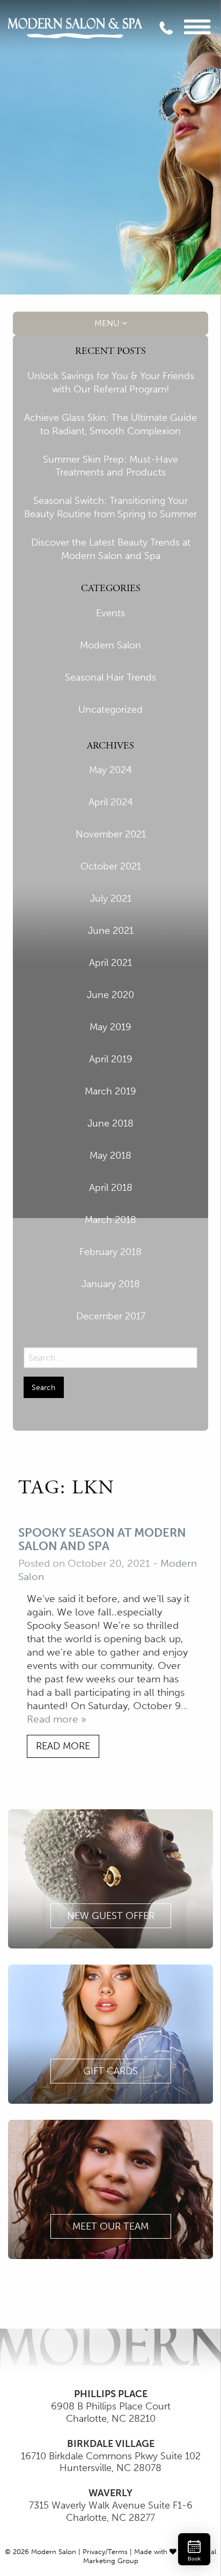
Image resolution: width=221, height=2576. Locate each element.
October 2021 (111, 866)
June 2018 (110, 1123)
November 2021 (111, 834)
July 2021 (111, 898)
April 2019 (111, 1059)
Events (110, 613)
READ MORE (63, 1746)
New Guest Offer (111, 1916)
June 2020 (110, 995)
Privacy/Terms (105, 2552)
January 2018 (111, 1284)
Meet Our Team (110, 2226)
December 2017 (111, 1316)
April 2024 (111, 802)
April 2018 (111, 1188)
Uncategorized (110, 709)
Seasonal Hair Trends (110, 677)
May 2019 (110, 1027)
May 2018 (110, 1155)
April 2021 (110, 963)
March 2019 (110, 1091)
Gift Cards (110, 2071)
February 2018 (110, 1252)
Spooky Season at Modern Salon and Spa (102, 1540)
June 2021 (111, 931)
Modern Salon (110, 645)
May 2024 (110, 770)
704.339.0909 (175, 32)
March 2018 (110, 1220)
